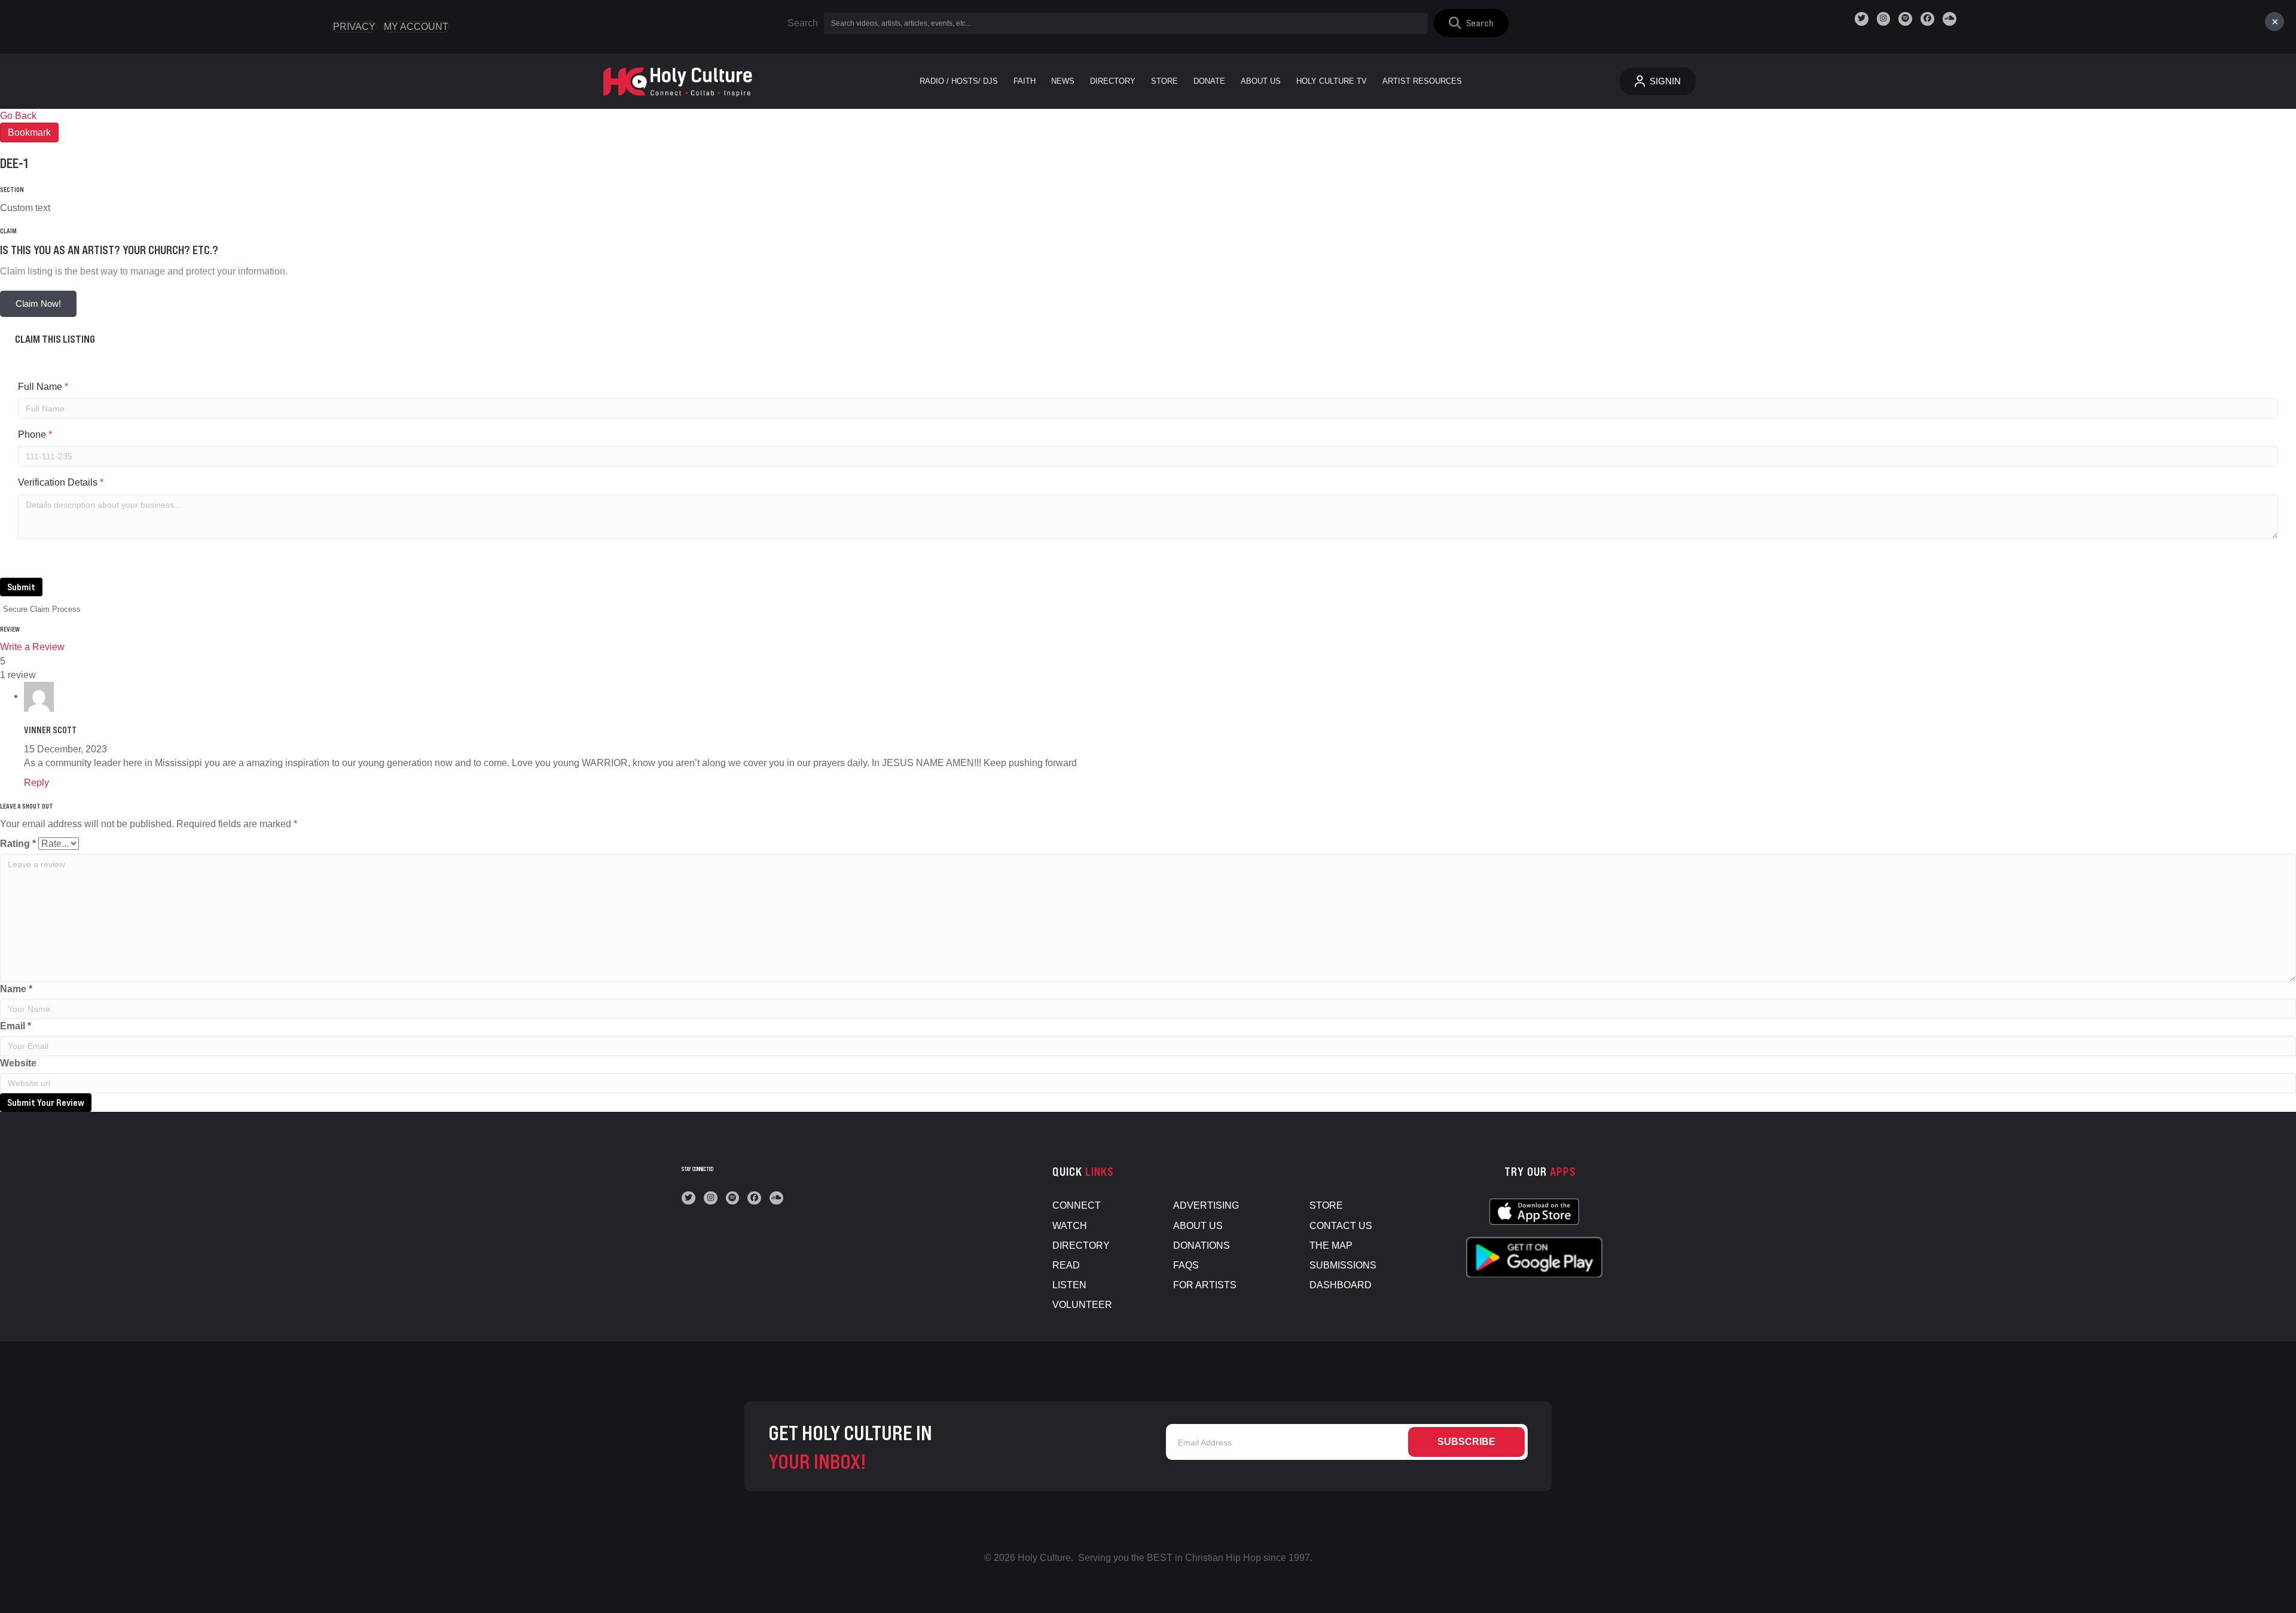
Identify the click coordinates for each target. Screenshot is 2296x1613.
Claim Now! (38, 304)
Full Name (43, 387)
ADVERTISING (1206, 1205)
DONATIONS (1202, 1245)
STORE (1326, 1205)
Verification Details (61, 482)
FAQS (1186, 1265)
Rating (18, 844)
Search (803, 23)
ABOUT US (1198, 1226)
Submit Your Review (46, 1102)
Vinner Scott (50, 730)
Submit (21, 587)
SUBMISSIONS (1343, 1265)
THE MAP (1331, 1245)
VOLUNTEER (1082, 1305)
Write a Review (32, 647)
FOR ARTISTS (1205, 1285)
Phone (35, 434)
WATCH (1070, 1226)
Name (16, 989)
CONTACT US (1341, 1226)
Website (18, 1063)
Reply (36, 783)
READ (1066, 1265)
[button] (1471, 23)
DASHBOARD (1341, 1285)
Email (16, 1026)
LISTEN (1069, 1285)
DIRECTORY (1081, 1245)
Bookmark (29, 132)
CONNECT (1077, 1205)
